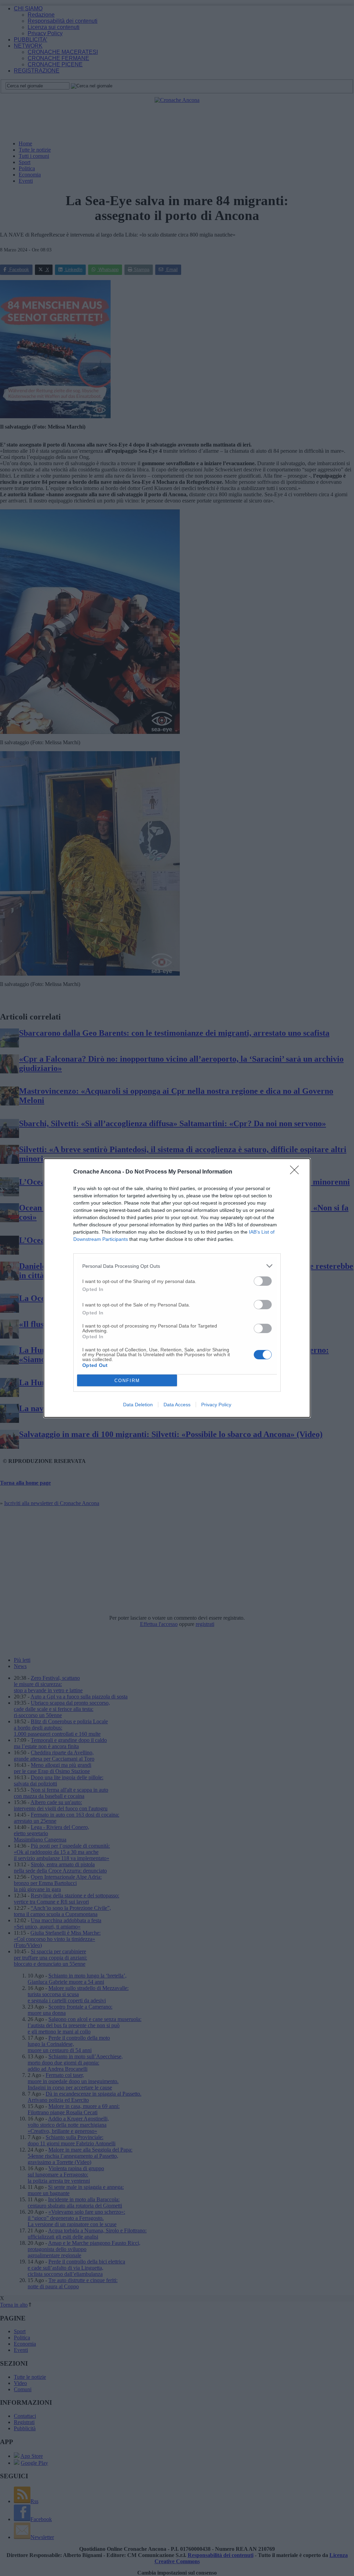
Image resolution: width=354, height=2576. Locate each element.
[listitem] (177, 1266)
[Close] (297, 1172)
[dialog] (177, 1288)
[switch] (263, 1281)
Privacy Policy (216, 1405)
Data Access (177, 1405)
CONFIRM (127, 1381)
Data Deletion (138, 1405)
